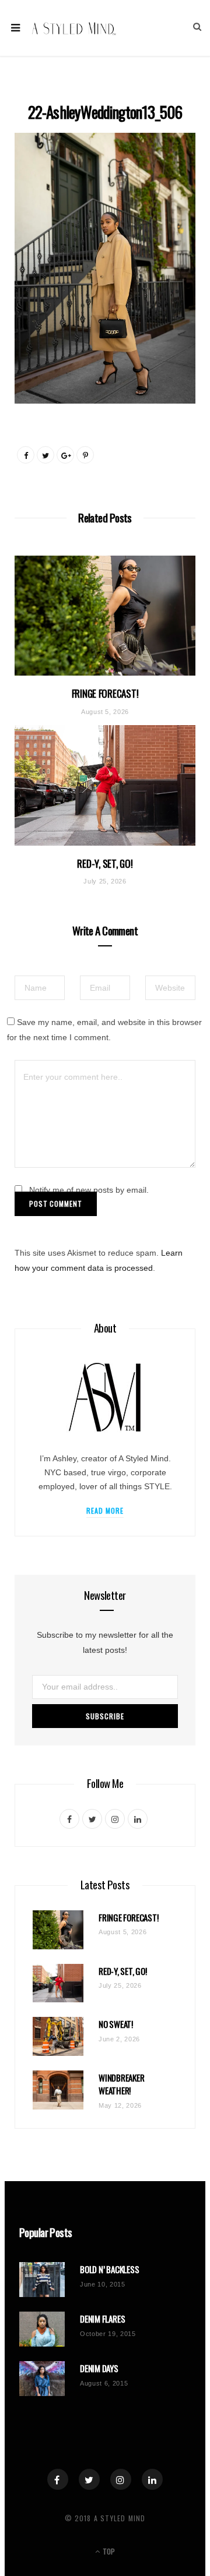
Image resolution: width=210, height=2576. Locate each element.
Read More (105, 1510)
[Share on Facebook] (26, 455)
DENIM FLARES (102, 2319)
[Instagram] (121, 2479)
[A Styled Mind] (74, 28)
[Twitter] (89, 2479)
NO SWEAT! (116, 2024)
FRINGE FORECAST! (105, 693)
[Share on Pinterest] (85, 455)
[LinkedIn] (152, 2479)
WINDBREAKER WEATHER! (122, 2084)
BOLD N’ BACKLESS (109, 2269)
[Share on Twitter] (45, 455)
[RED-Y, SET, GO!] (105, 785)
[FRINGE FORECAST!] (105, 616)
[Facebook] (58, 2479)
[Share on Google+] (65, 455)
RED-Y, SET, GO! (105, 863)
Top (108, 2551)
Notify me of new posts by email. (89, 1190)
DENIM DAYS (99, 2368)
